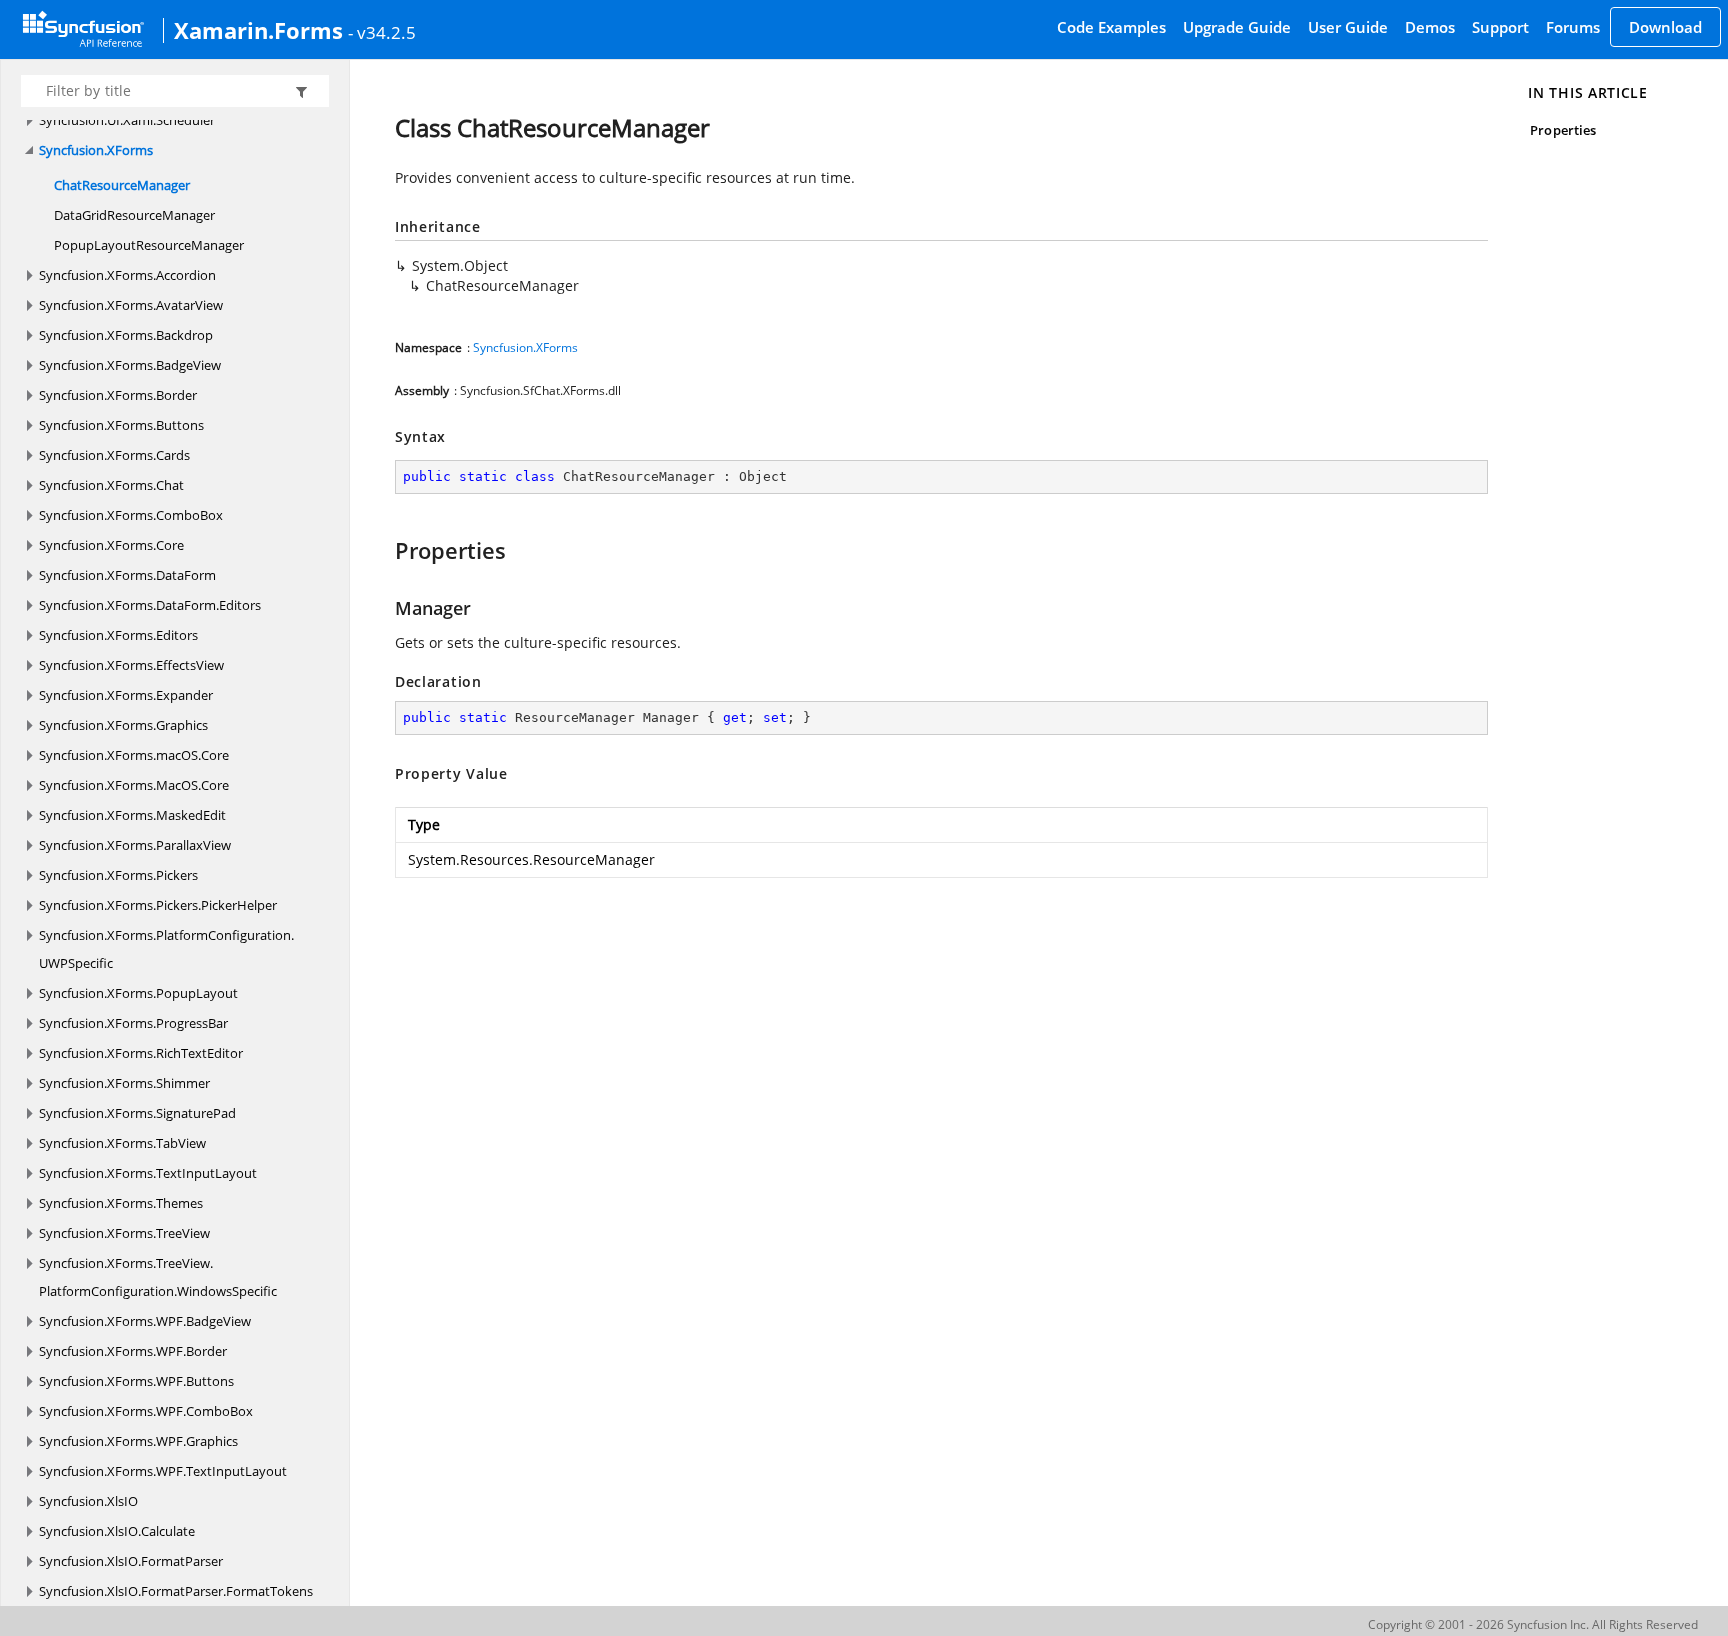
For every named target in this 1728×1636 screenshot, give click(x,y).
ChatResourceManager (122, 185)
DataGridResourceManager (134, 215)
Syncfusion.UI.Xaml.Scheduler (127, 120)
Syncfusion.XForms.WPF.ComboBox (146, 1411)
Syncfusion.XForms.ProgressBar (133, 1023)
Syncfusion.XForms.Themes (121, 1203)
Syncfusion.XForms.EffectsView (131, 665)
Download (1665, 27)
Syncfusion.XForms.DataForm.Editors (150, 605)
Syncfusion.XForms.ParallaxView (135, 845)
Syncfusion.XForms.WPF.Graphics (138, 1441)
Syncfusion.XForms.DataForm (127, 575)
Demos (1430, 27)
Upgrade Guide (1237, 27)
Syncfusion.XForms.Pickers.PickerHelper (158, 905)
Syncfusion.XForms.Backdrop (126, 335)
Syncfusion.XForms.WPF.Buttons (136, 1381)
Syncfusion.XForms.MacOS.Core (134, 785)
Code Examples (1111, 27)
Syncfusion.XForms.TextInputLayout (148, 1173)
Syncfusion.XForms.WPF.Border (133, 1351)
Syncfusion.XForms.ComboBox (131, 515)
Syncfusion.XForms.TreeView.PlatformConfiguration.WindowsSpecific (158, 1277)
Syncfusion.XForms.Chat (111, 485)
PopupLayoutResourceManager (149, 245)
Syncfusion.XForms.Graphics (123, 725)
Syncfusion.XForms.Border (118, 395)
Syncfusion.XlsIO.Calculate (117, 1531)
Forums (1573, 27)
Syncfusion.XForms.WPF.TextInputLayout (163, 1471)
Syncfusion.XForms (96, 150)
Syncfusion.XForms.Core (111, 545)
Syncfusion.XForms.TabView (122, 1143)
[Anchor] (385, 550)
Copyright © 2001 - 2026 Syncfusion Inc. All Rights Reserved (1533, 1624)
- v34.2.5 (382, 32)
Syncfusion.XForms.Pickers (118, 875)
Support (1500, 27)
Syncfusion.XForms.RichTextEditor (141, 1053)
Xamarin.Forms (258, 30)
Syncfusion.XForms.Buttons (121, 425)
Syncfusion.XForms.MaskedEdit (132, 815)
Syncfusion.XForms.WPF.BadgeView (145, 1321)
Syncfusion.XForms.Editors (118, 635)
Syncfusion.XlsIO (88, 1501)
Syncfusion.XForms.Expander (126, 695)
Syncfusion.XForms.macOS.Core (134, 755)
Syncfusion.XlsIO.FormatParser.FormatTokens (176, 1591)
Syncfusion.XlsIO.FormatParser (131, 1561)
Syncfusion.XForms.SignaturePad (137, 1113)
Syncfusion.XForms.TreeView (124, 1233)
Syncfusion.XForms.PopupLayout (138, 993)
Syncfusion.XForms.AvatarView (131, 305)
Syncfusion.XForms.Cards (114, 455)
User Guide (1348, 27)
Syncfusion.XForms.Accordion (127, 275)
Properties (1563, 130)
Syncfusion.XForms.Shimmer (124, 1083)
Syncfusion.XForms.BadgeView (130, 365)
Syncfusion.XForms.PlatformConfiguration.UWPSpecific (166, 949)
